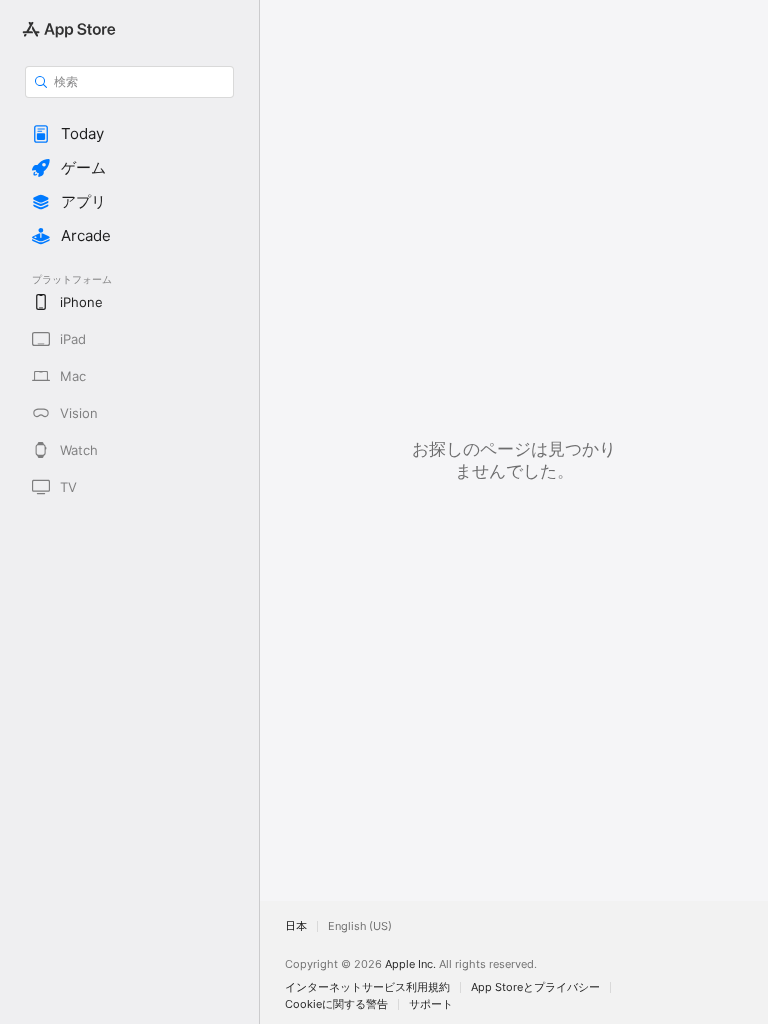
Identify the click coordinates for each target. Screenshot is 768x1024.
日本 (296, 926)
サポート (431, 1004)
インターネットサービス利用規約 (367, 987)
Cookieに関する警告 (336, 1004)
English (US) (360, 926)
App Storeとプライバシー (535, 987)
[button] (129, 134)
